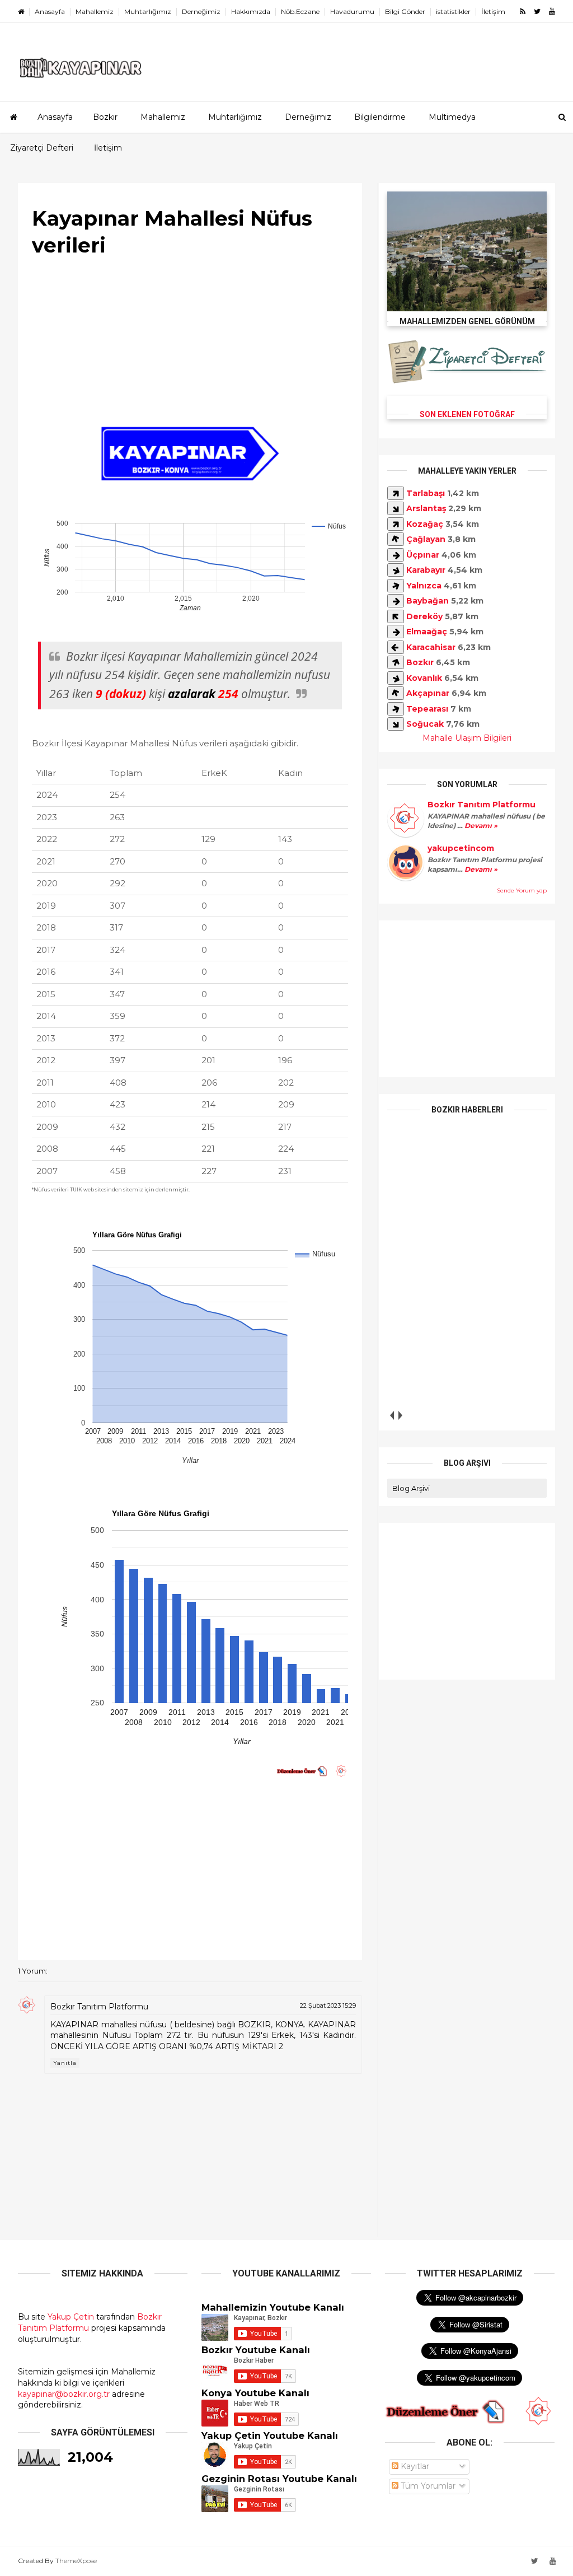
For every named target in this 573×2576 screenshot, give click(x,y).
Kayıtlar (414, 2466)
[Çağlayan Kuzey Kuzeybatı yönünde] (396, 539)
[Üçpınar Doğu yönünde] (396, 555)
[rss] (523, 11)
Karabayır (426, 570)
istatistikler (453, 11)
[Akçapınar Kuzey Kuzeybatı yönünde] (396, 693)
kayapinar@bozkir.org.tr (64, 2394)
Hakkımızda (251, 11)
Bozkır (105, 117)
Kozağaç (425, 524)
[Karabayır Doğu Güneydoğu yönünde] (396, 570)
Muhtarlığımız (148, 11)
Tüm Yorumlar (427, 2486)
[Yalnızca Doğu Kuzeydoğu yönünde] (396, 586)
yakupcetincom (461, 848)
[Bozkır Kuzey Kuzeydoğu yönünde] (396, 662)
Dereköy (424, 616)
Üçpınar (423, 555)
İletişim (493, 11)
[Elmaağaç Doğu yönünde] (396, 632)
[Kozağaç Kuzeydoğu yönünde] (396, 524)
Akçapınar (428, 693)
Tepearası (427, 709)
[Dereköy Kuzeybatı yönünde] (396, 616)
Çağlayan (426, 539)
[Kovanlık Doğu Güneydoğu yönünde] (396, 678)
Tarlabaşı (426, 493)
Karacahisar (431, 647)
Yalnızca (424, 586)
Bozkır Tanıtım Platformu (99, 2007)
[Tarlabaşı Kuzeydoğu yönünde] (396, 493)
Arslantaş (426, 508)
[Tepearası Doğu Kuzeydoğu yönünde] (396, 709)
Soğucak (425, 724)
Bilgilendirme (380, 117)
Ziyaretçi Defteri (42, 148)
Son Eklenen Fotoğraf (467, 414)
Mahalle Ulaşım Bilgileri (467, 738)
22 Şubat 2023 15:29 (328, 2005)
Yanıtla (65, 2063)
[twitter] (537, 11)
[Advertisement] (190, 343)
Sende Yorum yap (522, 890)
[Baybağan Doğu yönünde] (396, 601)
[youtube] (552, 11)
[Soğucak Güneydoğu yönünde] (396, 724)
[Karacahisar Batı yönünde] (396, 647)
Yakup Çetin (71, 2317)
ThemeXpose (76, 2561)
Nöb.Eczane (300, 11)
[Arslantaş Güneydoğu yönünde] (396, 508)
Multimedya (452, 117)
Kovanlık (424, 678)
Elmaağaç (427, 632)
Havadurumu (352, 11)
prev (391, 1415)
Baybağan (428, 601)
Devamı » (480, 826)
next (400, 1415)
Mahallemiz (95, 11)
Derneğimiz (201, 11)
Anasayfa (50, 11)
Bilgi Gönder (405, 11)
